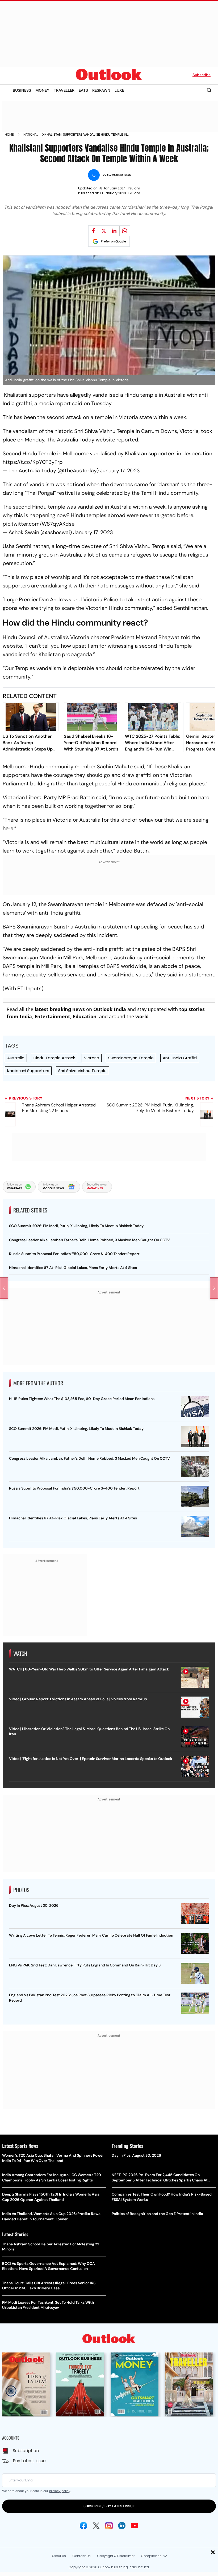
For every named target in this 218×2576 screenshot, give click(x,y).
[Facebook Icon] (83, 2526)
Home (9, 135)
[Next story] (214, 1288)
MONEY (42, 90)
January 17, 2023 (120, 470)
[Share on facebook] (94, 231)
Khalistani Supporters (28, 1071)
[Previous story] (4, 1288)
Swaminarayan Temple (131, 1058)
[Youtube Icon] (135, 2526)
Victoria (92, 1058)
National (31, 135)
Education (85, 1016)
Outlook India (110, 1009)
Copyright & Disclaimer (116, 2556)
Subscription (26, 2451)
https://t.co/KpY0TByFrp (33, 462)
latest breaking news (60, 1009)
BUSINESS (22, 90)
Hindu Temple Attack (54, 1058)
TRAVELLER (64, 90)
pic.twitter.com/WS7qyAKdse (39, 524)
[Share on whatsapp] (125, 231)
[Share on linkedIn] (114, 231)
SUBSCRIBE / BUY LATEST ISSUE (109, 2506)
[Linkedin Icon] (122, 2526)
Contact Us (81, 2556)
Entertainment (52, 1016)
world (142, 1016)
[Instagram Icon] (109, 2526)
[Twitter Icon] (96, 2526)
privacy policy (60, 2491)
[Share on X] (104, 231)
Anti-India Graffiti (180, 1058)
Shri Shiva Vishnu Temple (82, 1071)
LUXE (119, 90)
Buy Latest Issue (29, 2461)
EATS (83, 90)
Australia (16, 1058)
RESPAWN (101, 90)
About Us (59, 2556)
